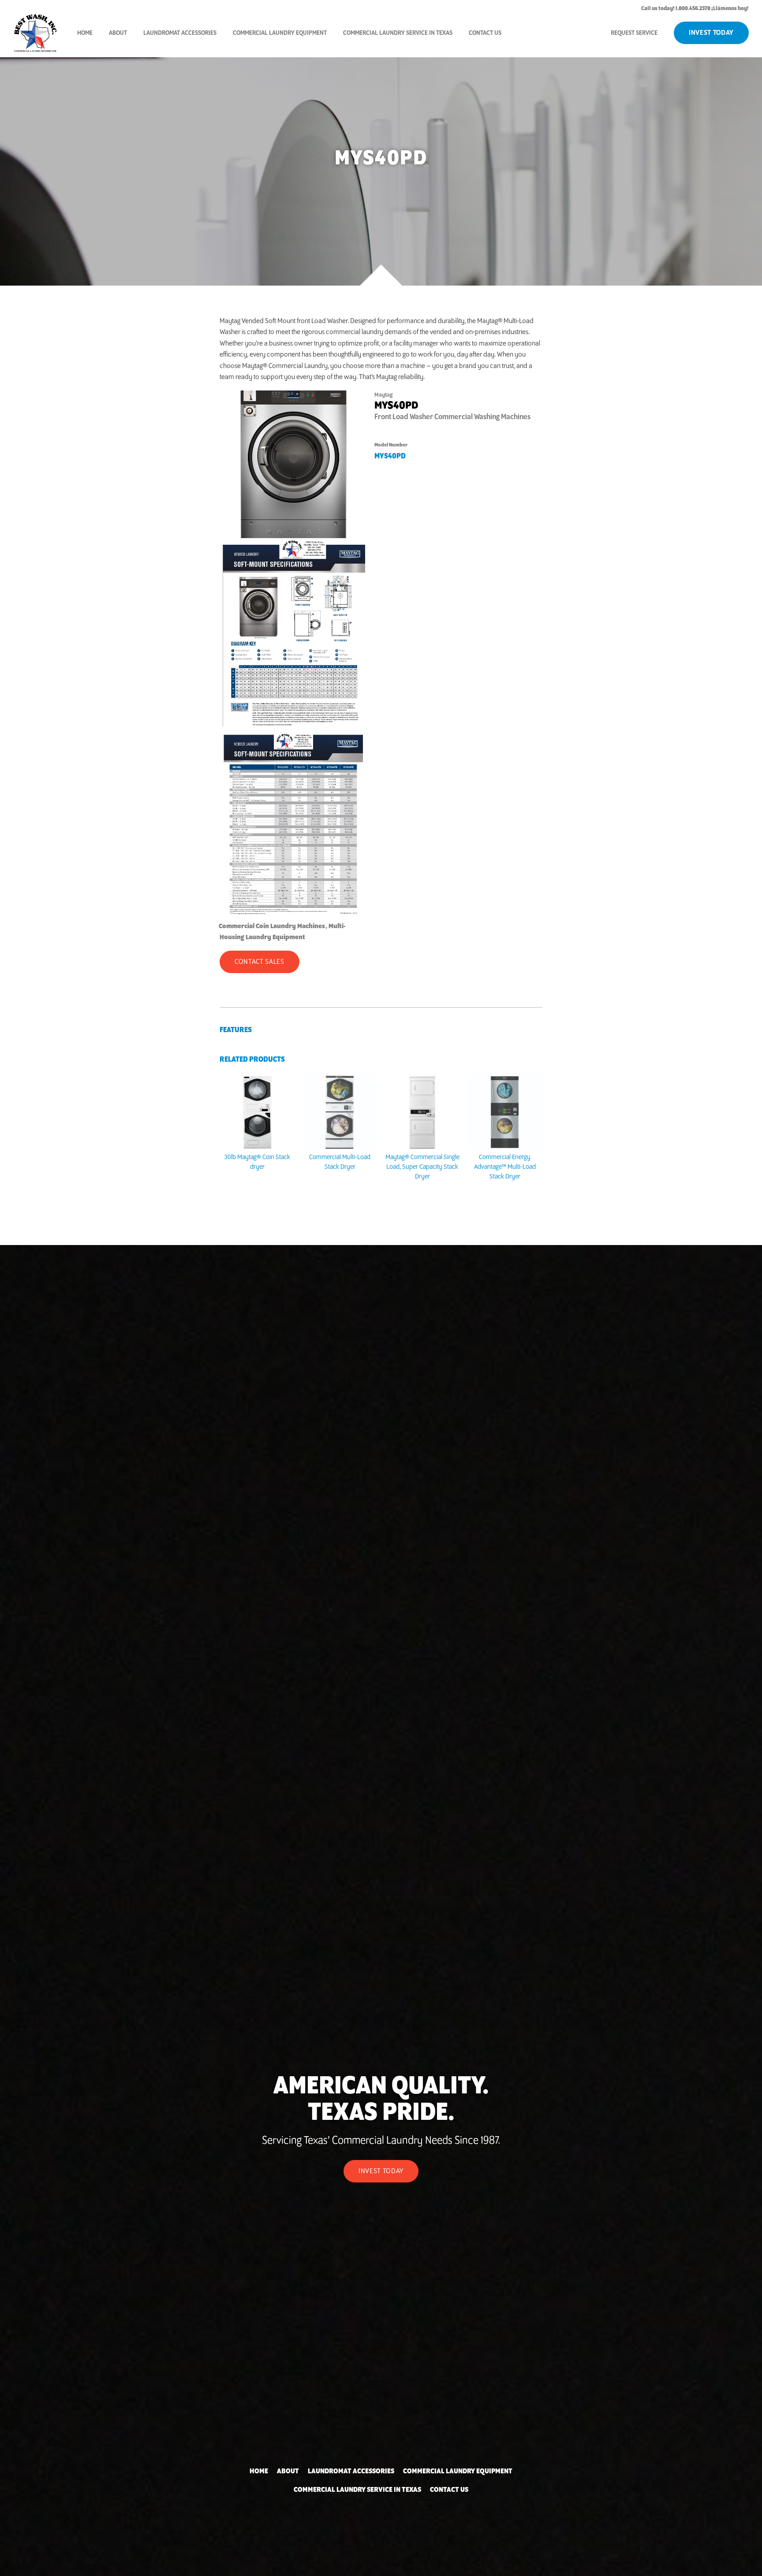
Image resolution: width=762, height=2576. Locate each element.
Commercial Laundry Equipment (280, 33)
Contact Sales (260, 962)
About (118, 33)
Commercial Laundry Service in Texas (398, 33)
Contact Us (485, 33)
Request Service (634, 33)
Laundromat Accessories (180, 33)
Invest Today (711, 33)
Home (85, 33)
